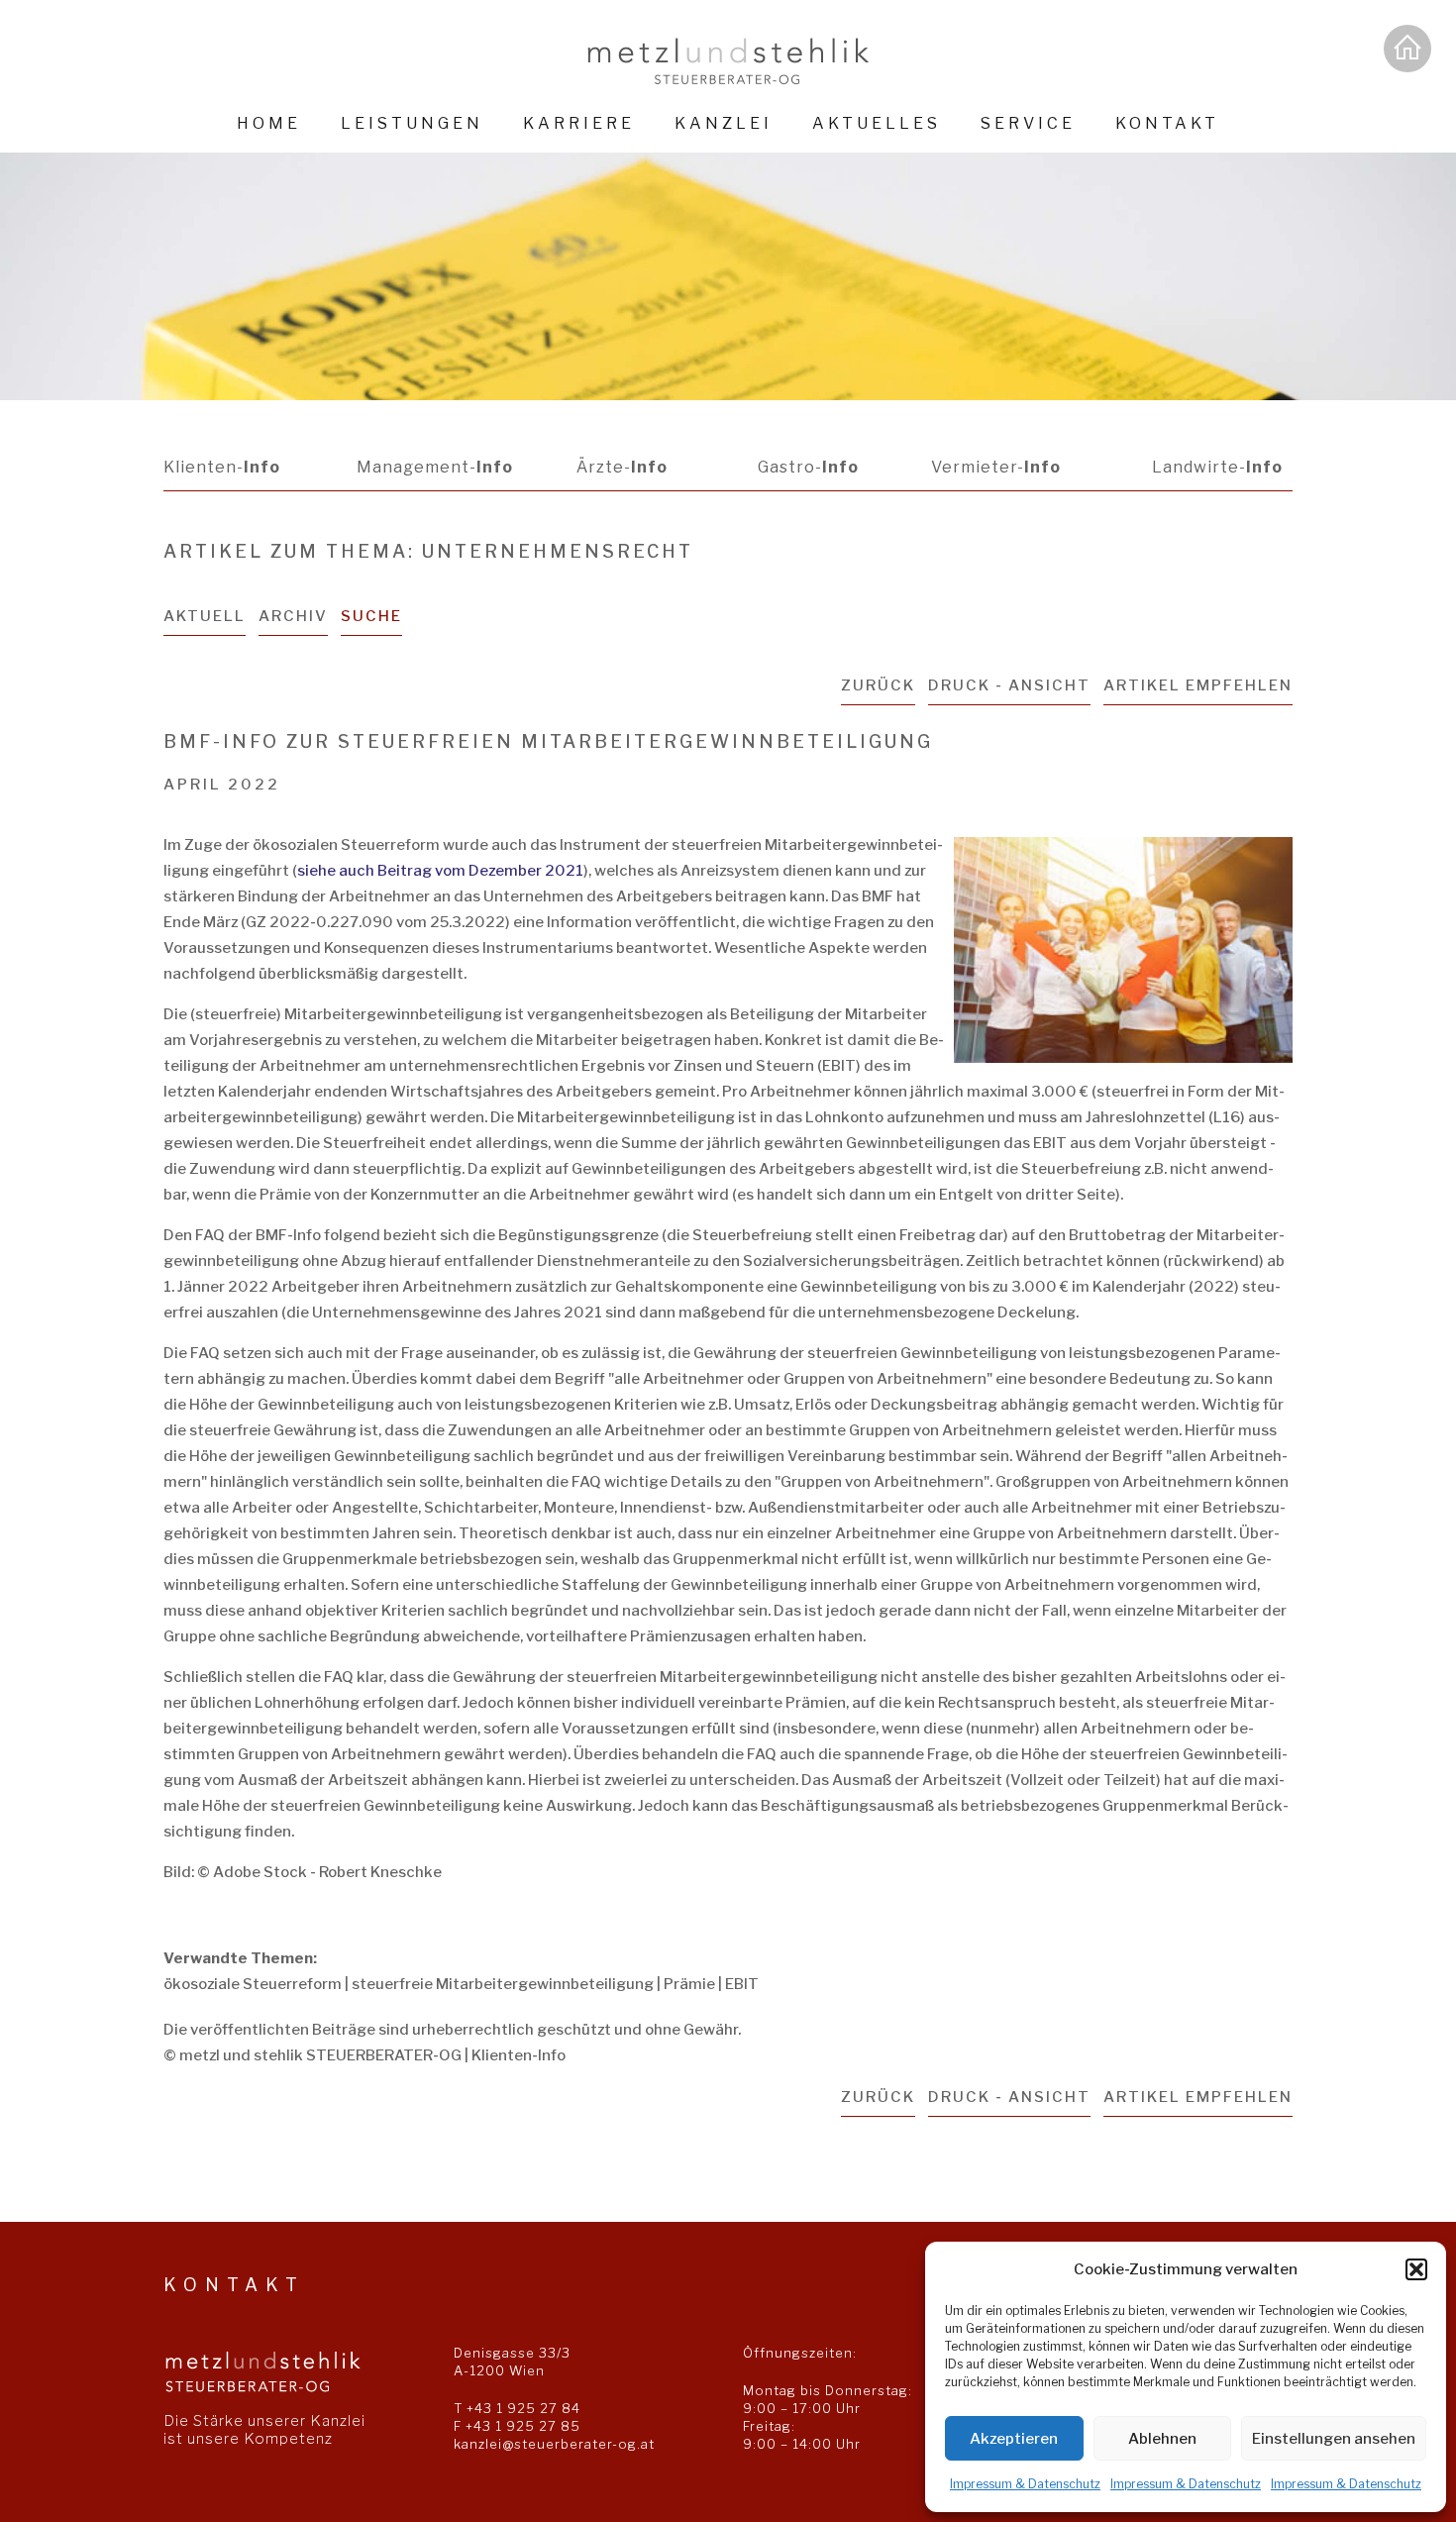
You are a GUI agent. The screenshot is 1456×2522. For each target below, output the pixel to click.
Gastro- (808, 467)
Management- (435, 467)
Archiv (293, 616)
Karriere (579, 123)
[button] (1416, 2269)
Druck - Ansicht (1009, 685)
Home (269, 123)
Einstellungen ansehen (1334, 2439)
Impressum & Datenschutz (1025, 2484)
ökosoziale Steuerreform (253, 1984)
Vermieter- (996, 467)
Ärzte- (622, 467)
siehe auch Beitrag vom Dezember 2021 (440, 871)
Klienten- (222, 467)
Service (1028, 123)
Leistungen (412, 123)
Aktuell (205, 616)
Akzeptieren (1014, 2439)
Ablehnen (1162, 2439)
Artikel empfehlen (1198, 685)
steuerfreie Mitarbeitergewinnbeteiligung (503, 1984)
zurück (878, 685)
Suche (371, 616)
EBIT (742, 1984)
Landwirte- (1217, 467)
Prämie (689, 1984)
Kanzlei (724, 123)
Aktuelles (877, 123)
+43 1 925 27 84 (523, 2408)
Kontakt (1167, 123)
